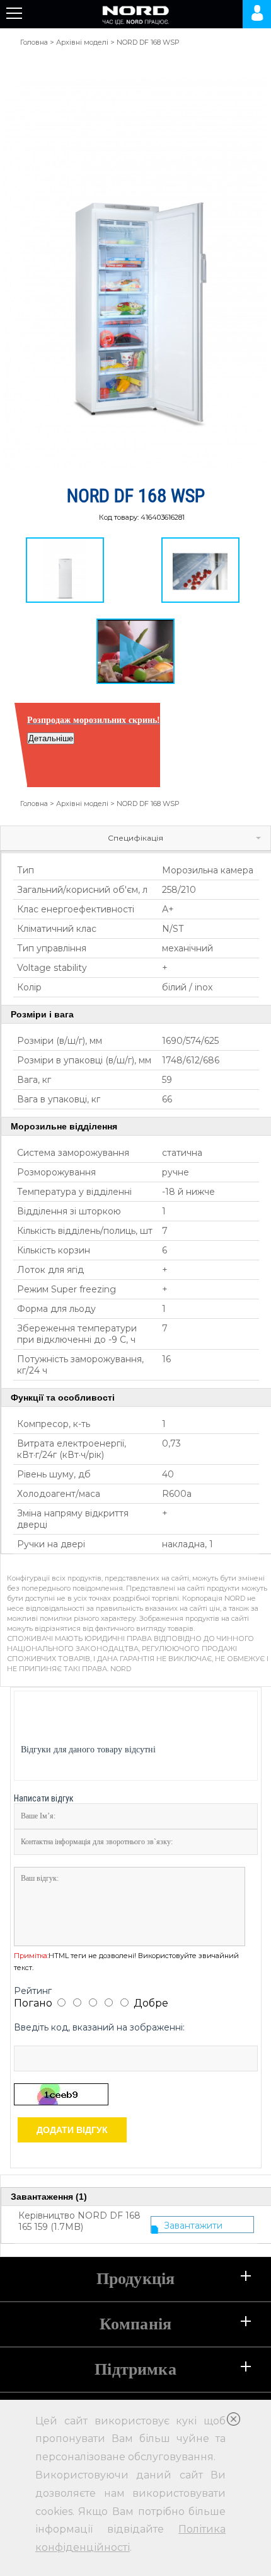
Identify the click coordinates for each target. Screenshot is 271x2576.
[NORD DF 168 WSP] (65, 570)
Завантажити (193, 2226)
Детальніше (51, 738)
